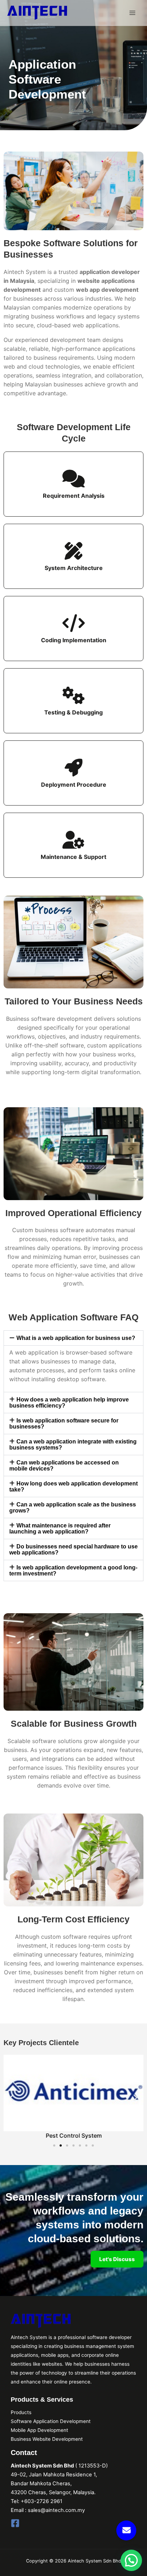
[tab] (73, 1338)
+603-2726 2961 (42, 2501)
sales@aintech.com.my (56, 2510)
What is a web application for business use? (76, 1338)
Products (21, 2412)
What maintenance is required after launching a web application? (60, 1529)
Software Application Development (51, 2421)
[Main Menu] (132, 13)
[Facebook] (15, 2523)
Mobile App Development (39, 2430)
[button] (54, 2145)
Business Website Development (47, 2439)
